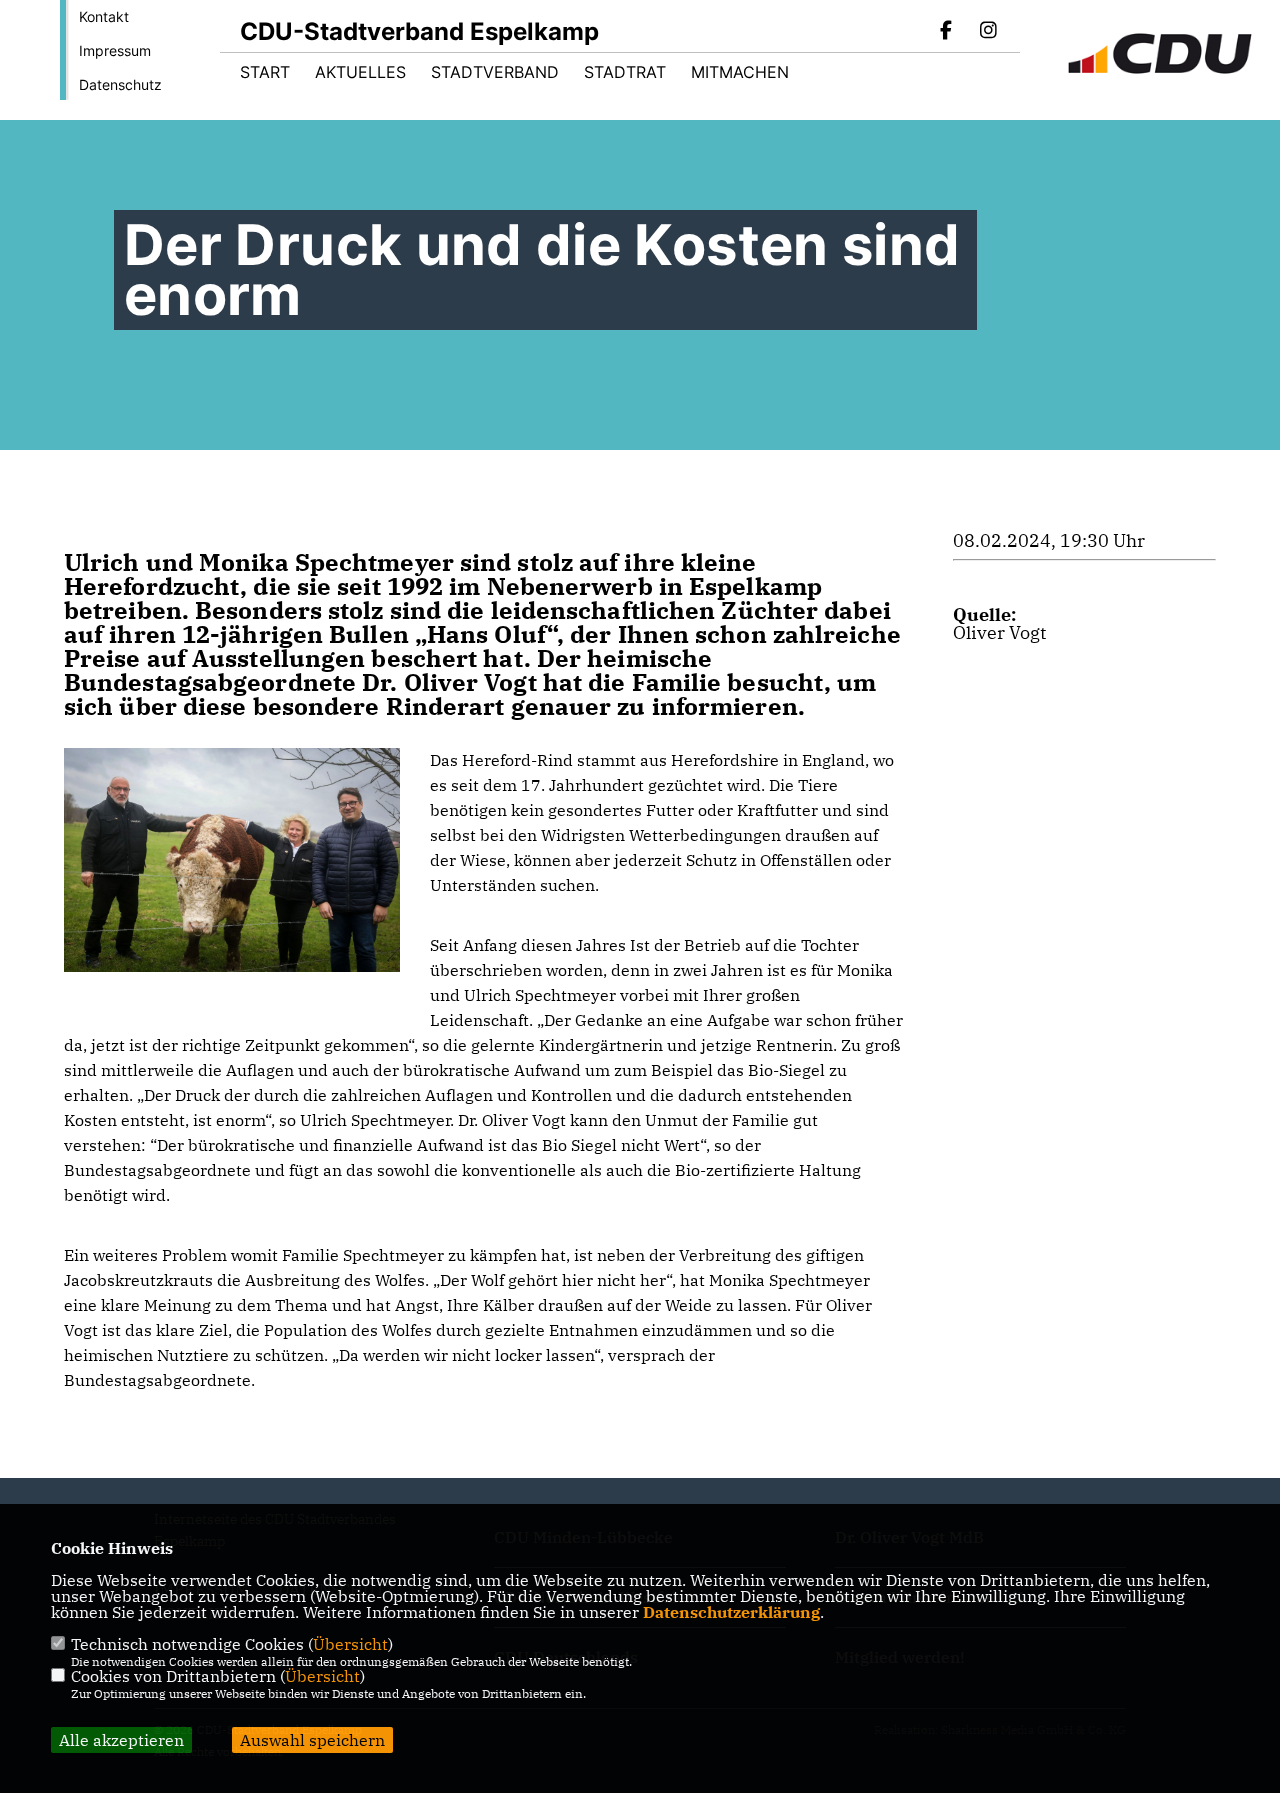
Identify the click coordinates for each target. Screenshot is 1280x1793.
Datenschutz (120, 84)
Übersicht (350, 1644)
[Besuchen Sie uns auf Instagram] (988, 32)
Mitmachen (740, 72)
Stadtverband (495, 72)
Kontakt (104, 16)
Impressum (115, 50)
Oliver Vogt (999, 632)
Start (265, 72)
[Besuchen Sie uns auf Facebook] (947, 32)
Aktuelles (360, 72)
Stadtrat (625, 72)
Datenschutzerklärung (731, 1612)
